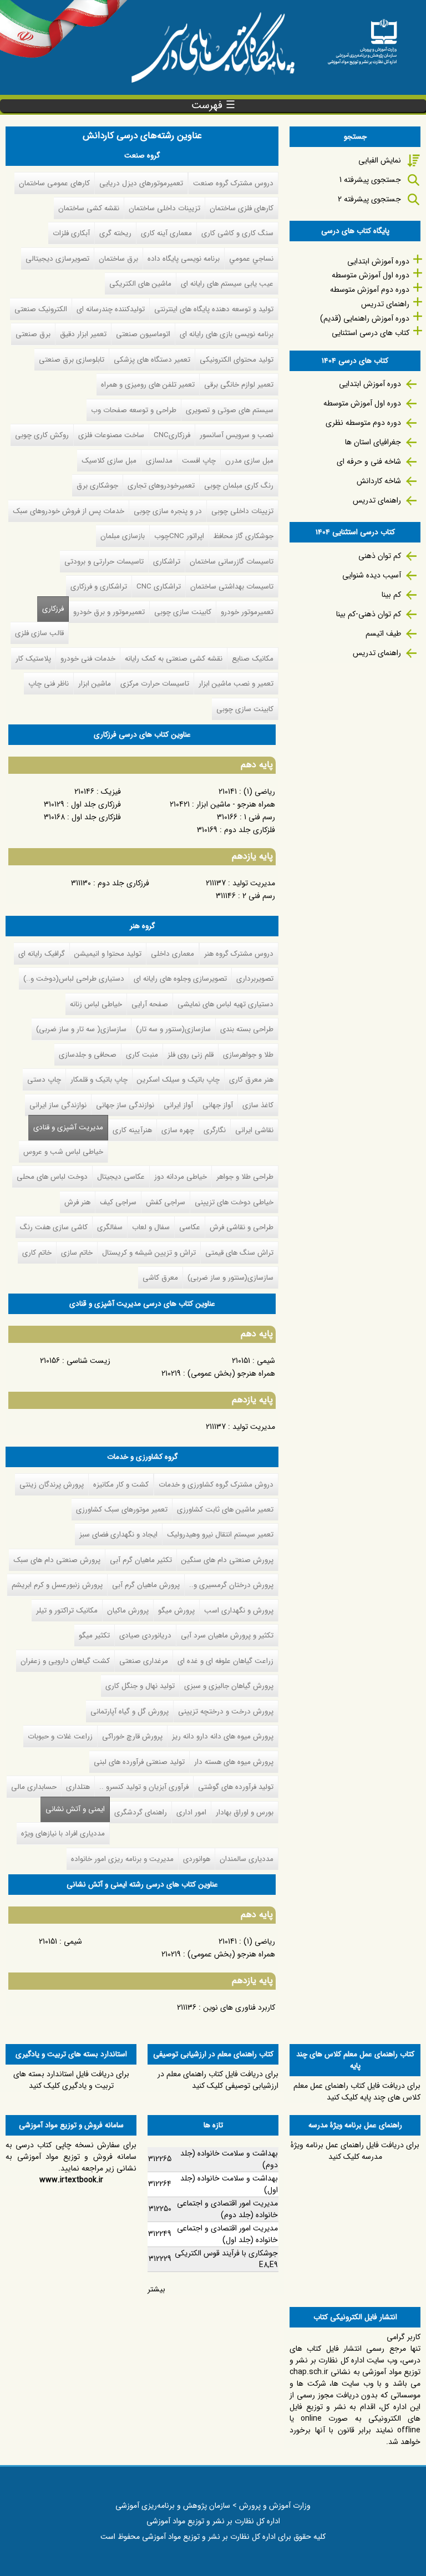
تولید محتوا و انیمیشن (108, 954)
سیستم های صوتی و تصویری (230, 410)
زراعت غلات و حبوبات (60, 1736)
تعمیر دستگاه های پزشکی (152, 360)
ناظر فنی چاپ (49, 684)
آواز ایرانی (178, 1105)
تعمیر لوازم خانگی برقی (239, 385)
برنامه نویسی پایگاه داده (184, 259)
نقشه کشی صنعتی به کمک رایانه (174, 659)
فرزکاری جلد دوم (123, 883)
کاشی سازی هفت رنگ (54, 1227)
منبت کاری (142, 1055)
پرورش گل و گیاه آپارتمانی (130, 1712)
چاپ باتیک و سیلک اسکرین (178, 1080)
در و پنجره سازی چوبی (168, 511)
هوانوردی (197, 1859)
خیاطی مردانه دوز (181, 1177)
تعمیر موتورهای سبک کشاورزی (122, 1510)
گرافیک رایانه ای (42, 954)
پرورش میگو (176, 1611)
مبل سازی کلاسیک (109, 461)
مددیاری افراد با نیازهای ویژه (63, 1834)
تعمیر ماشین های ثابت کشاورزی (225, 1510)
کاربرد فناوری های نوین (239, 2007)
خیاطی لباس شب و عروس (63, 1152)
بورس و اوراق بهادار (245, 1812)
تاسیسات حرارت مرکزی (155, 684)
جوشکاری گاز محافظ (244, 536)
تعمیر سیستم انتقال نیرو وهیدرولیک (220, 1535)
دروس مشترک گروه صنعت (233, 183)
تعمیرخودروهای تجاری (161, 486)
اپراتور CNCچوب (179, 536)
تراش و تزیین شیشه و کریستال (149, 1253)
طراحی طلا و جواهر (245, 1177)
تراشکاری (167, 562)
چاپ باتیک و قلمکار (99, 1080)
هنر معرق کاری (251, 1080)
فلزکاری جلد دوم (250, 830)
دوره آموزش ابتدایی (378, 261)
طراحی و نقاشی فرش (242, 1227)
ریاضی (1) (259, 792)
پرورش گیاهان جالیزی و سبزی (229, 1686)
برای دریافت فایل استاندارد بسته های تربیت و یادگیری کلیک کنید (71, 2080)
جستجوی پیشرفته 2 (369, 199)
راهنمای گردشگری (141, 1812)
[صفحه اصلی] (362, 38)
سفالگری (110, 1227)
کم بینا (391, 595)
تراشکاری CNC (159, 587)
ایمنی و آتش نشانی (73, 1809)
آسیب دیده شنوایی (372, 575)
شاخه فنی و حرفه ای (369, 462)
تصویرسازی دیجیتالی (57, 259)
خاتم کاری (37, 1253)
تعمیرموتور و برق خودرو (109, 612)
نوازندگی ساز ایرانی (58, 1105)
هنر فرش (77, 1202)
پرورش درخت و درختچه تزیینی (226, 1712)
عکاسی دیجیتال (121, 1177)
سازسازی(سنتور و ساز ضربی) (230, 1278)
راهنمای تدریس (385, 304)
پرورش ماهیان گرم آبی (146, 1585)
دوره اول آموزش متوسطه (371, 275)
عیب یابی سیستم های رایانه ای (227, 284)
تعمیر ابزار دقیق (83, 334)
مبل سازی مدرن (249, 461)
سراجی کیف (118, 1202)
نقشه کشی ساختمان (89, 208)
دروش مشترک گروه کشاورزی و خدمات (216, 1485)
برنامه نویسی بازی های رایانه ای (227, 334)
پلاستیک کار (33, 659)
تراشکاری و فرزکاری (99, 587)
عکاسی (190, 1227)
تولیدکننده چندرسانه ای (111, 309)
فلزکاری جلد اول (96, 817)
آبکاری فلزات (71, 233)
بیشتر (156, 2289)
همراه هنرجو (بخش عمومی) (231, 1373)
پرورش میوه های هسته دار (234, 1762)
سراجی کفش (166, 1202)
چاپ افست (199, 461)
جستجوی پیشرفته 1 (370, 180)
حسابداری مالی (34, 1787)
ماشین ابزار (95, 684)
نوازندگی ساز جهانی (125, 1105)
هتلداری (78, 1787)
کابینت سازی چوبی (183, 612)
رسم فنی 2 (259, 896)
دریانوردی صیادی (145, 1636)
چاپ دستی (44, 1080)
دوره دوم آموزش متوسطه (370, 290)
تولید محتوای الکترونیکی (237, 360)
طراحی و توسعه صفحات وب (134, 410)
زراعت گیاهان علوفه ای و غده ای (225, 1661)
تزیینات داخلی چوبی (242, 511)
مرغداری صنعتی (144, 1661)
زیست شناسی (88, 1361)
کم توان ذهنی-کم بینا (369, 614)
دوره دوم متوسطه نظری (363, 423)
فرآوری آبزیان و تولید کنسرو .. (144, 1787)
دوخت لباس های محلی (52, 1177)
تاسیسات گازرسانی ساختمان (232, 562)
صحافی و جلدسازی (88, 1055)
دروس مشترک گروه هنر (239, 954)
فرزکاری (53, 609)
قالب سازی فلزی (39, 633)
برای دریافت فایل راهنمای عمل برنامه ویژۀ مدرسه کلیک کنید (355, 2151)
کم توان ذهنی (380, 556)
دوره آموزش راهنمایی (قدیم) (365, 318)
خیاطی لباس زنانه (96, 1004)
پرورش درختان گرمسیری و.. (231, 1585)
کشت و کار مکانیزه (121, 1485)
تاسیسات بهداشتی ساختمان (232, 587)
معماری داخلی (173, 954)
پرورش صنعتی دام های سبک (57, 1560)
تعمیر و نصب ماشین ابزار (236, 684)
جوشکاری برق (97, 486)
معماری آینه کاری (166, 233)
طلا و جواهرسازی (248, 1055)
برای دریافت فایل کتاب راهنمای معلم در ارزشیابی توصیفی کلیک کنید (218, 2080)
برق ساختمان (118, 259)
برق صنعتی (33, 334)
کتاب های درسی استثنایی (371, 333)
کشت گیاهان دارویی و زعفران (65, 1661)
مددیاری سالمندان (247, 1859)
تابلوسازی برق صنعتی (72, 360)
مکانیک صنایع (253, 659)
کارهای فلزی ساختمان (242, 208)
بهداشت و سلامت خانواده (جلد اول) (229, 2184)
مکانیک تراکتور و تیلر (67, 1611)
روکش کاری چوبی (42, 435)
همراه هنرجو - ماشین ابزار (236, 804)
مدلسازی (159, 461)
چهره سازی (178, 1130)
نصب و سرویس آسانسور (237, 435)
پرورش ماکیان (128, 1611)
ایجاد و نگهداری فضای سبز (118, 1535)
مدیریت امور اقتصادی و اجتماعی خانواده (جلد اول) (227, 2234)
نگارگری (215, 1130)
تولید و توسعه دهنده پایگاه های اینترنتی (214, 309)
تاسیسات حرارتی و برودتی (104, 562)
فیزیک (111, 792)
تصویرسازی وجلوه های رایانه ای (180, 979)
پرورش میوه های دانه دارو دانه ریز (223, 1736)
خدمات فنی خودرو (88, 659)
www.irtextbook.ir (71, 2180)
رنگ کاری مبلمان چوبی (239, 486)
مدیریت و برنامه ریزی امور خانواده (122, 1859)
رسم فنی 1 (260, 817)
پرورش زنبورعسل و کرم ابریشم (57, 1585)
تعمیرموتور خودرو (247, 612)
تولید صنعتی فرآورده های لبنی (139, 1762)
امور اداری (191, 1812)
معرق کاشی (160, 1278)
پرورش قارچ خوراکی (132, 1736)
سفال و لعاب (151, 1227)
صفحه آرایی (150, 1004)
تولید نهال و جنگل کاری (140, 1686)
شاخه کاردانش (379, 481)
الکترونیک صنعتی (41, 309)
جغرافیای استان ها (373, 442)
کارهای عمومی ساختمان (54, 183)
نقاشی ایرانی (254, 1130)
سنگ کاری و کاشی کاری (237, 233)
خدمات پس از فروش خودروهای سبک (69, 511)
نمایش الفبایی (380, 160)
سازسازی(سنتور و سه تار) (173, 1029)
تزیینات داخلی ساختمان (164, 208)
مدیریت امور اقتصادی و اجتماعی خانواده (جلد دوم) (227, 2209)
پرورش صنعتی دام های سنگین (227, 1560)
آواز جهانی (218, 1105)
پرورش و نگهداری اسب (239, 1611)
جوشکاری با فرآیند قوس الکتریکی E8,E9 (226, 2259)
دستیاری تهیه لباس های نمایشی (225, 1004)
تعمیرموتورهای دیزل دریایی (141, 183)
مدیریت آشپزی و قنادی (68, 1127)
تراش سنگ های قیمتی (239, 1253)
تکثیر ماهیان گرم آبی (141, 1560)
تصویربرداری (255, 979)
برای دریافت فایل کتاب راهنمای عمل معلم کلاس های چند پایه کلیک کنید (357, 2091)
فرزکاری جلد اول (96, 804)
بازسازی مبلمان (123, 536)
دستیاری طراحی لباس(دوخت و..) (74, 979)
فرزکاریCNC (172, 435)
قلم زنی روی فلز (191, 1055)
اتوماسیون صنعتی (143, 334)
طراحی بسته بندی (247, 1029)
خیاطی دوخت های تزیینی (234, 1202)
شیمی (266, 1361)
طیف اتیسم (383, 633)
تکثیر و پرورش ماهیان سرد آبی (227, 1636)
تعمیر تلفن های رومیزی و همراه (148, 385)
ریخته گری (115, 233)
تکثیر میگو (94, 1636)
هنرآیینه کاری (132, 1130)
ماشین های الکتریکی (140, 284)
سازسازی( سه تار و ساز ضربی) (81, 1029)
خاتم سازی (77, 1253)
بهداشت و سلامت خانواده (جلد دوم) (229, 2159)
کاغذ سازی (258, 1105)
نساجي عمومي (251, 259)
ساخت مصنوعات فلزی (111, 435)
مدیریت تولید (254, 883)
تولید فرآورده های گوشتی (236, 1787)
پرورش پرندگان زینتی (52, 1485)
